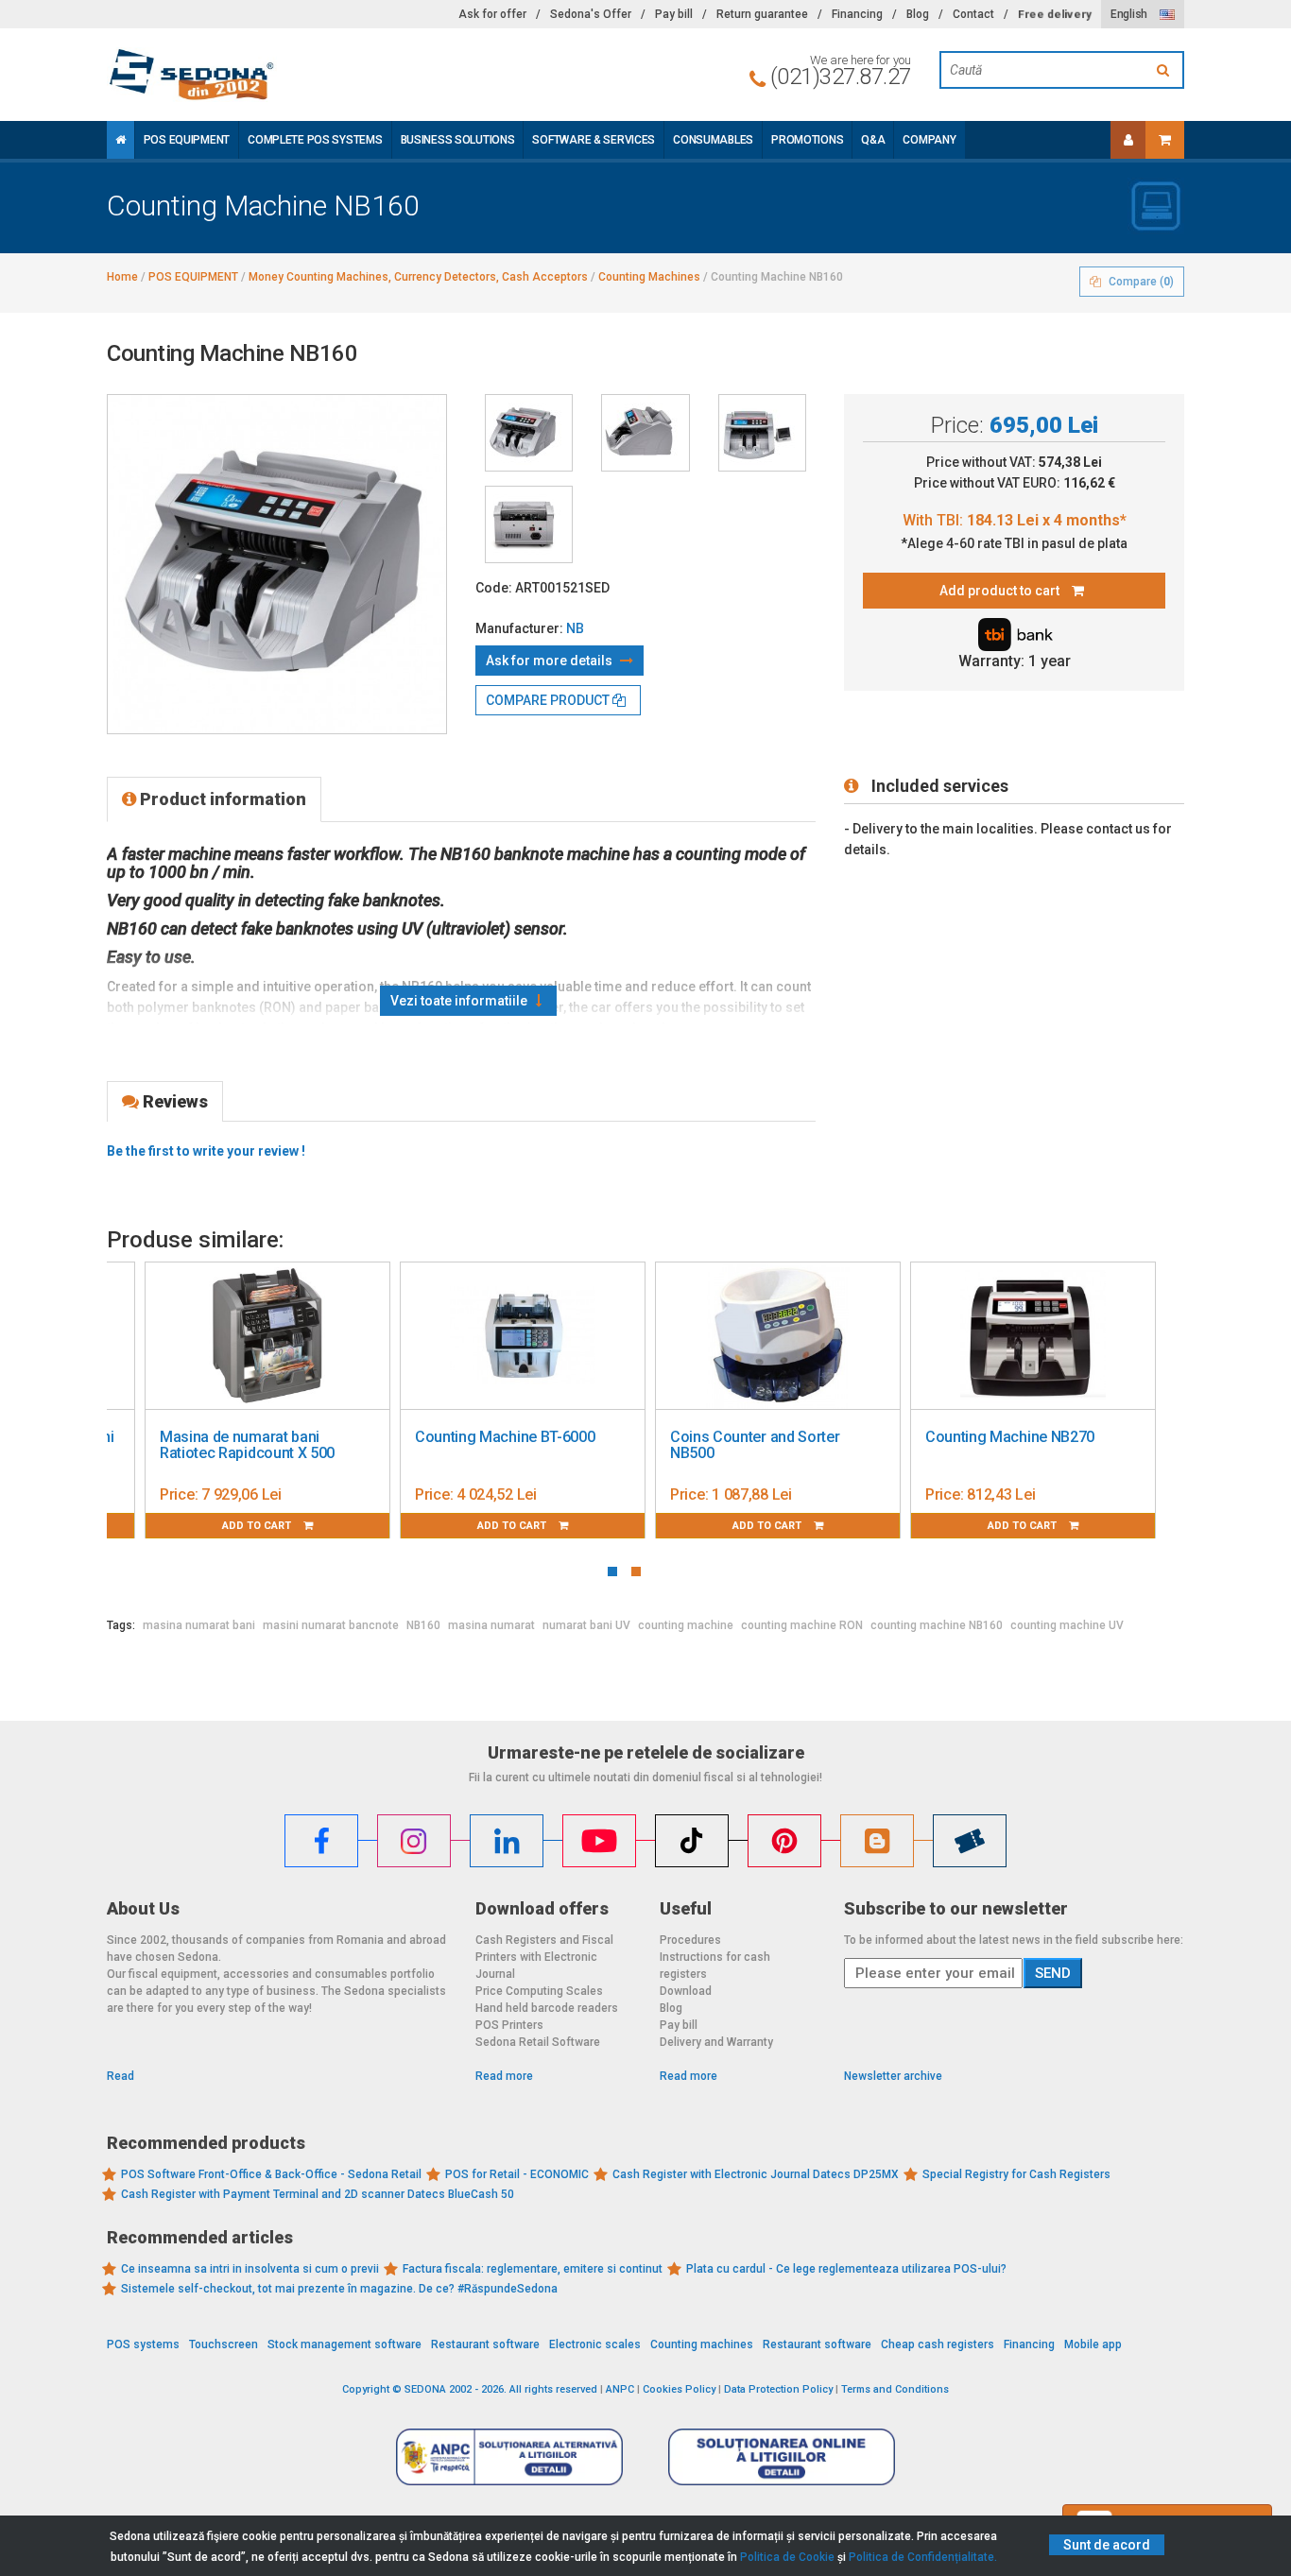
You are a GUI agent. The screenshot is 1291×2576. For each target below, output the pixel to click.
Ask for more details (551, 661)
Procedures (690, 1940)
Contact (973, 14)
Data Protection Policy (778, 2389)
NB (575, 628)
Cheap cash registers (938, 2344)
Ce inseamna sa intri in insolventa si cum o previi (250, 2269)
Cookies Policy (679, 2389)
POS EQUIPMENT (187, 140)
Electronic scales (595, 2344)
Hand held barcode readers (547, 2008)
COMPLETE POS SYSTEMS (315, 140)
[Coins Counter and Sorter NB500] (778, 1336)
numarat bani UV (586, 1625)
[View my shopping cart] (1165, 140)
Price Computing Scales (539, 1991)
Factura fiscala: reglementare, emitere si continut (533, 2269)
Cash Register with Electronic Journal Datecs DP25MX (756, 2174)
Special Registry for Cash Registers (1016, 2174)
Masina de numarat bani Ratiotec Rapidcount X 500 (247, 1445)
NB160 (423, 1625)
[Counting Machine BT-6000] (523, 1336)
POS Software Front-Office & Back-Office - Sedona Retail (271, 2174)
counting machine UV (1067, 1625)
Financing (857, 14)
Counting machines (702, 2344)
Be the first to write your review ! (206, 1151)
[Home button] (120, 140)
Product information (221, 799)
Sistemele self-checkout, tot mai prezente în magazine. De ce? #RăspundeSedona (339, 2289)
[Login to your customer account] (1128, 140)
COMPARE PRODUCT (549, 700)
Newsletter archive (893, 2076)
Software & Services (594, 140)
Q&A (873, 140)
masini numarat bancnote (331, 1625)
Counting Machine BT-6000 (505, 1437)
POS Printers (509, 2025)
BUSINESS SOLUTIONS (458, 140)
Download (686, 1991)
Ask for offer (492, 14)
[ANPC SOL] (782, 2456)
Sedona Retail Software (538, 2042)
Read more (504, 2076)
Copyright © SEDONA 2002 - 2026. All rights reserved (470, 2389)
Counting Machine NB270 (1010, 1437)
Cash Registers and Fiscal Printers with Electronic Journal (544, 1957)
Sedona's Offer (591, 14)
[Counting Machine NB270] (1033, 1336)
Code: (494, 588)
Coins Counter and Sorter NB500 (755, 1445)
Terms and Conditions (895, 2389)
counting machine (686, 1625)
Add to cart (258, 1526)
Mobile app (1093, 2344)
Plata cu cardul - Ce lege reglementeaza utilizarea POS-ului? (846, 2269)
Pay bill (674, 14)
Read (120, 2076)
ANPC (620, 2389)
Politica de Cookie (787, 2557)
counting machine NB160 (937, 1625)
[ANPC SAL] (509, 2456)
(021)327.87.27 (841, 77)
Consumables (713, 140)
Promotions (807, 140)
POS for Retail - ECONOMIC (517, 2174)
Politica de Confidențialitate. (923, 2557)
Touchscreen (224, 2344)
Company (929, 140)
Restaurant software (485, 2344)
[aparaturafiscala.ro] (277, 75)
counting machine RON (802, 1625)
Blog (918, 14)
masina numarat (491, 1625)
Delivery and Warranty (716, 2042)
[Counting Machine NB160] (529, 433)
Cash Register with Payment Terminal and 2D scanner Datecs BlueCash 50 (318, 2194)
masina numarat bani (199, 1625)
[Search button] (1165, 70)
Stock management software (344, 2344)
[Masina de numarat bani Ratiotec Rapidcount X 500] (267, 1336)
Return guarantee (762, 14)
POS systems (143, 2344)
